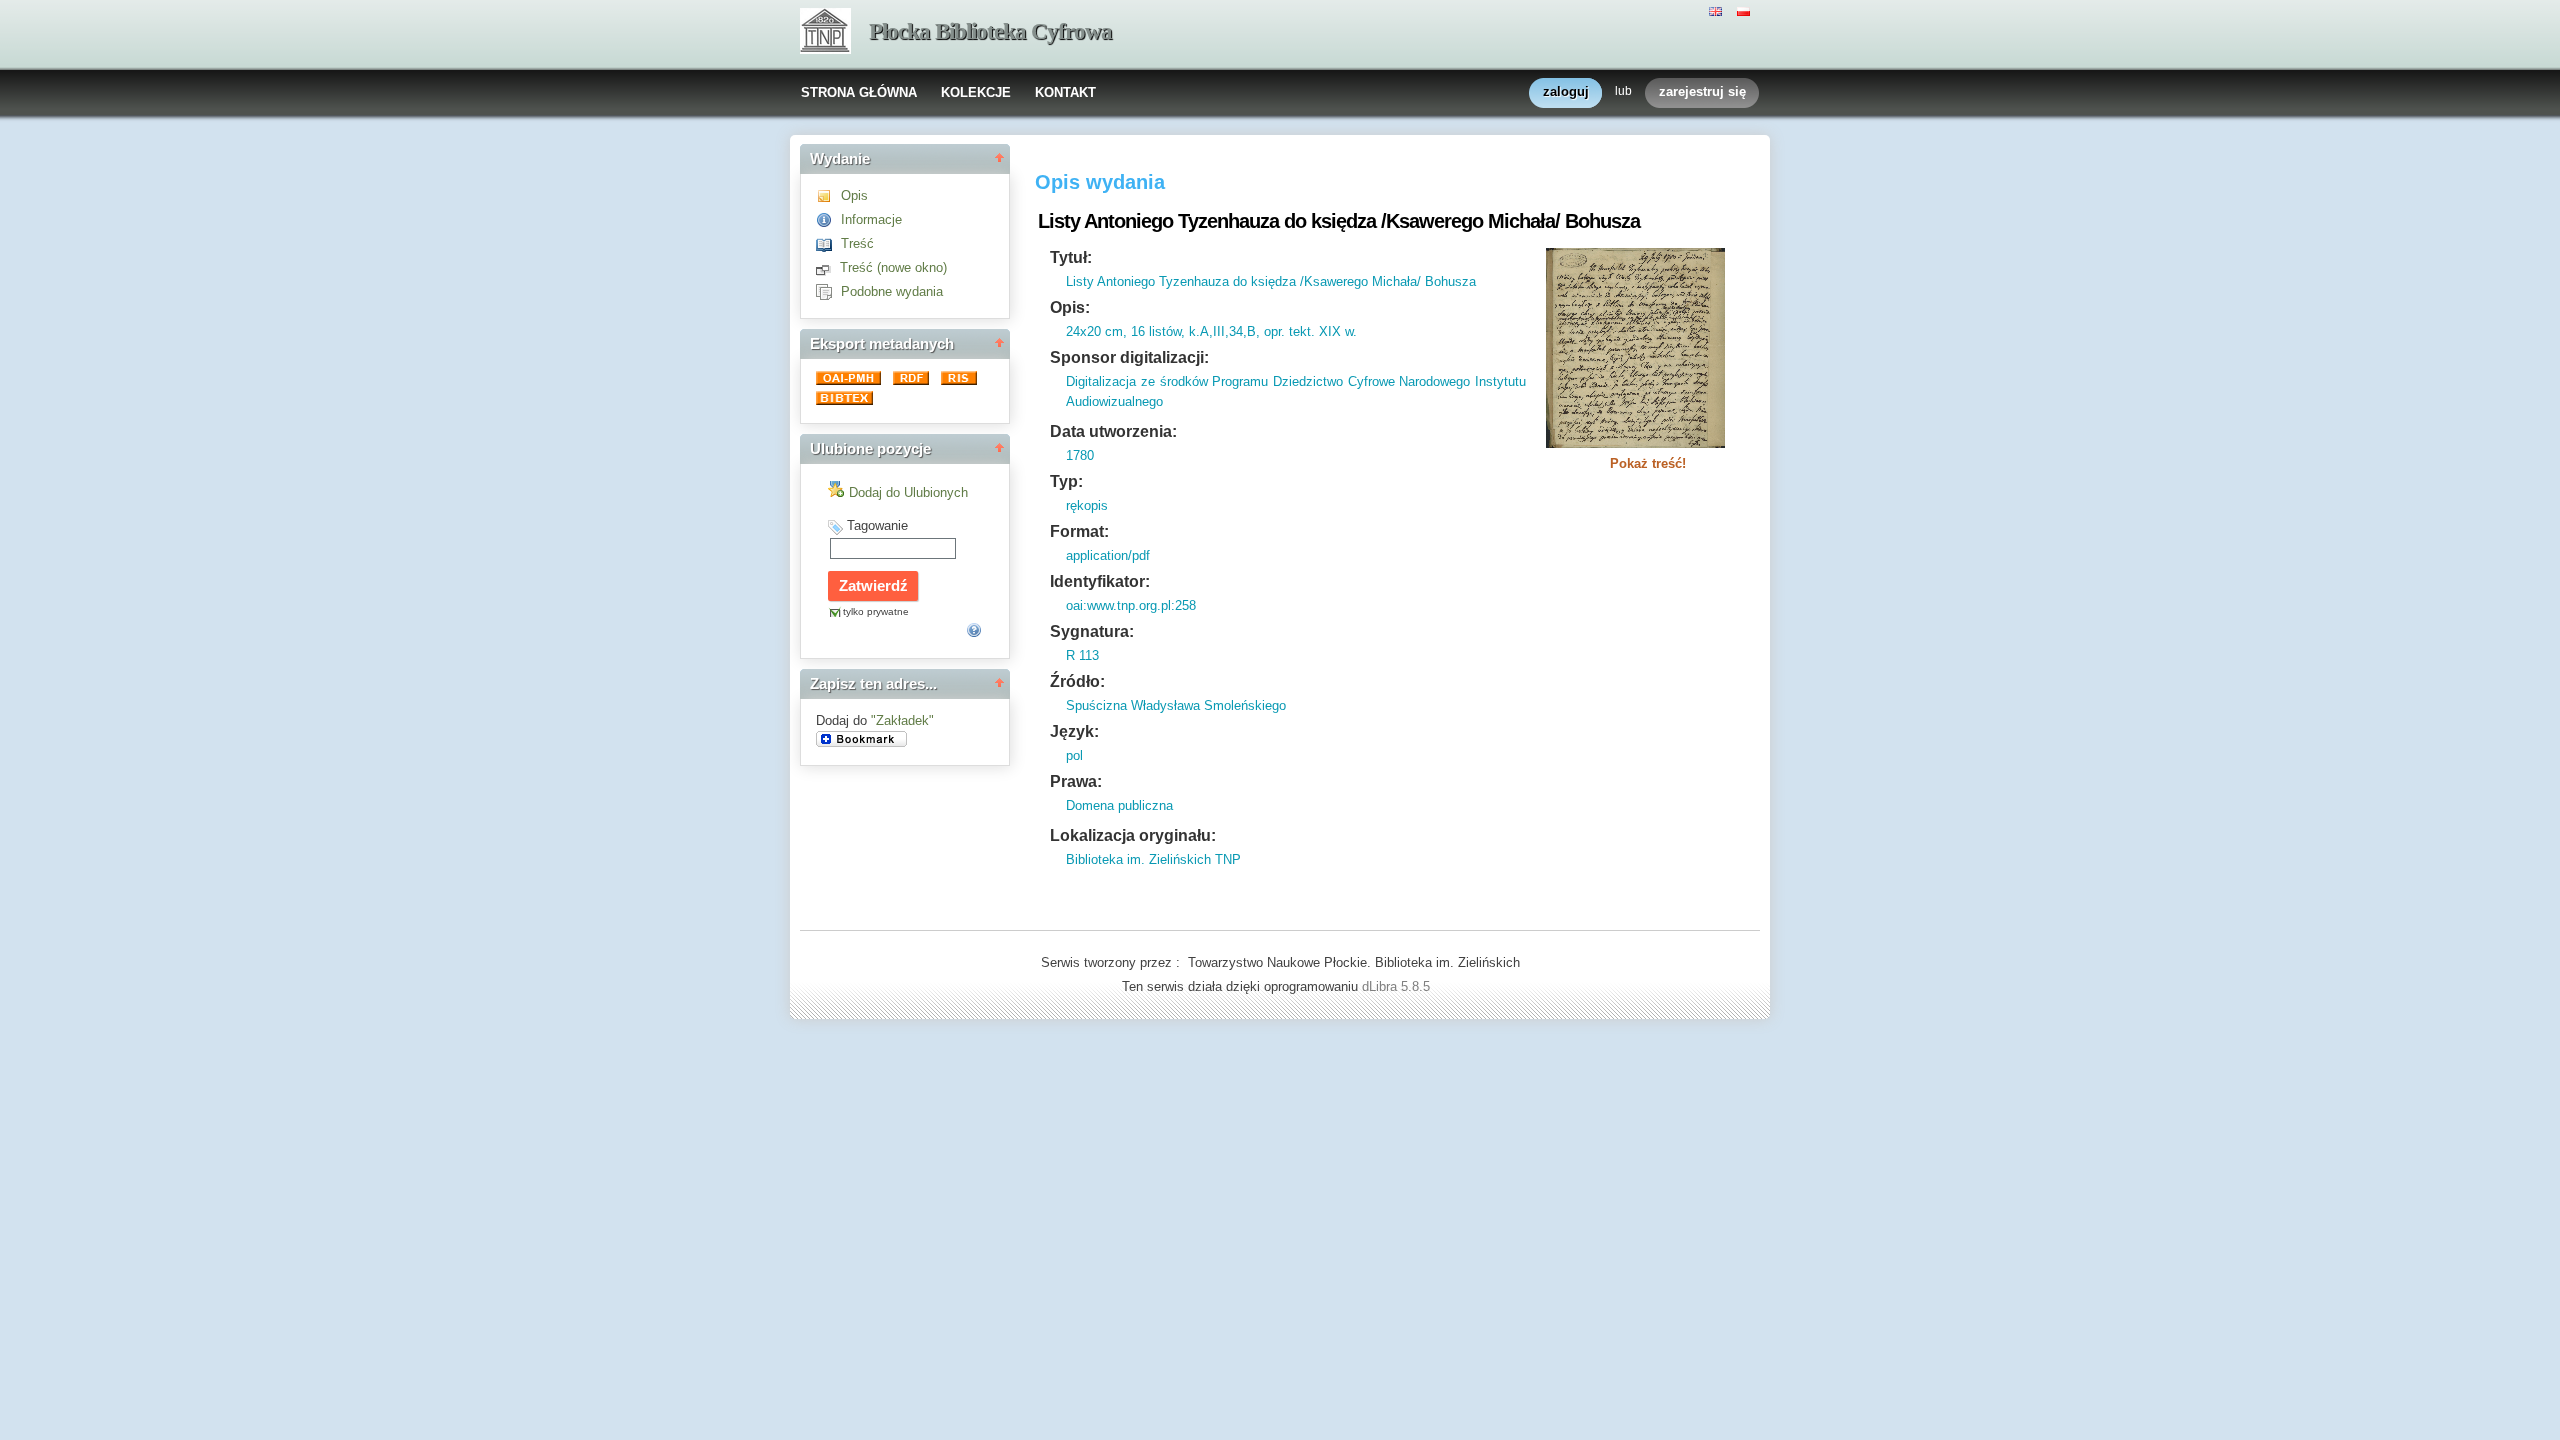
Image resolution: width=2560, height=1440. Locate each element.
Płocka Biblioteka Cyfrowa (990, 31)
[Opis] (828, 195)
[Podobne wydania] (828, 291)
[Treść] (828, 243)
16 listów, (1156, 331)
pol (1074, 755)
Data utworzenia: (1113, 431)
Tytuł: (1071, 257)
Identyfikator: (1100, 581)
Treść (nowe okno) (893, 267)
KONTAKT (1065, 92)
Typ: (1066, 481)
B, (1253, 331)
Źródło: (1077, 681)
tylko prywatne (876, 611)
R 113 (1082, 655)
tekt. (1300, 331)
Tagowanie (877, 525)
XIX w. (1336, 331)
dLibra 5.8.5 (1398, 986)
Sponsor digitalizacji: (1129, 357)
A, (1206, 331)
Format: (1079, 531)
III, (1221, 331)
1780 (1080, 455)
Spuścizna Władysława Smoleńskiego (1176, 705)
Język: (1074, 731)
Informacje (871, 219)
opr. (1272, 331)
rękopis (1087, 505)
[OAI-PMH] (850, 380)
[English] (1718, 10)
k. (1192, 331)
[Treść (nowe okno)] (828, 267)
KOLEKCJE (976, 92)
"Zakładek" (902, 720)
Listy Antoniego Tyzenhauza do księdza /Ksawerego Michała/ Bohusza (1271, 281)
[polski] (1746, 10)
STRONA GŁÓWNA (859, 92)
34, (1238, 331)
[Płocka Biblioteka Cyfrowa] (825, 33)
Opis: (1070, 307)
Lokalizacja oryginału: (1133, 835)
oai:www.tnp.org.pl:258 (1131, 605)
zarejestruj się (1702, 91)
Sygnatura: (1092, 631)
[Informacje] (828, 219)
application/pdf (1108, 555)
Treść (857, 243)
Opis (854, 195)
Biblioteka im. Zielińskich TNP (1153, 859)
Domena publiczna (1119, 805)
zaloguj (1566, 91)
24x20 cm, (1096, 331)
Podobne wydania (892, 291)
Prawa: (1076, 781)
